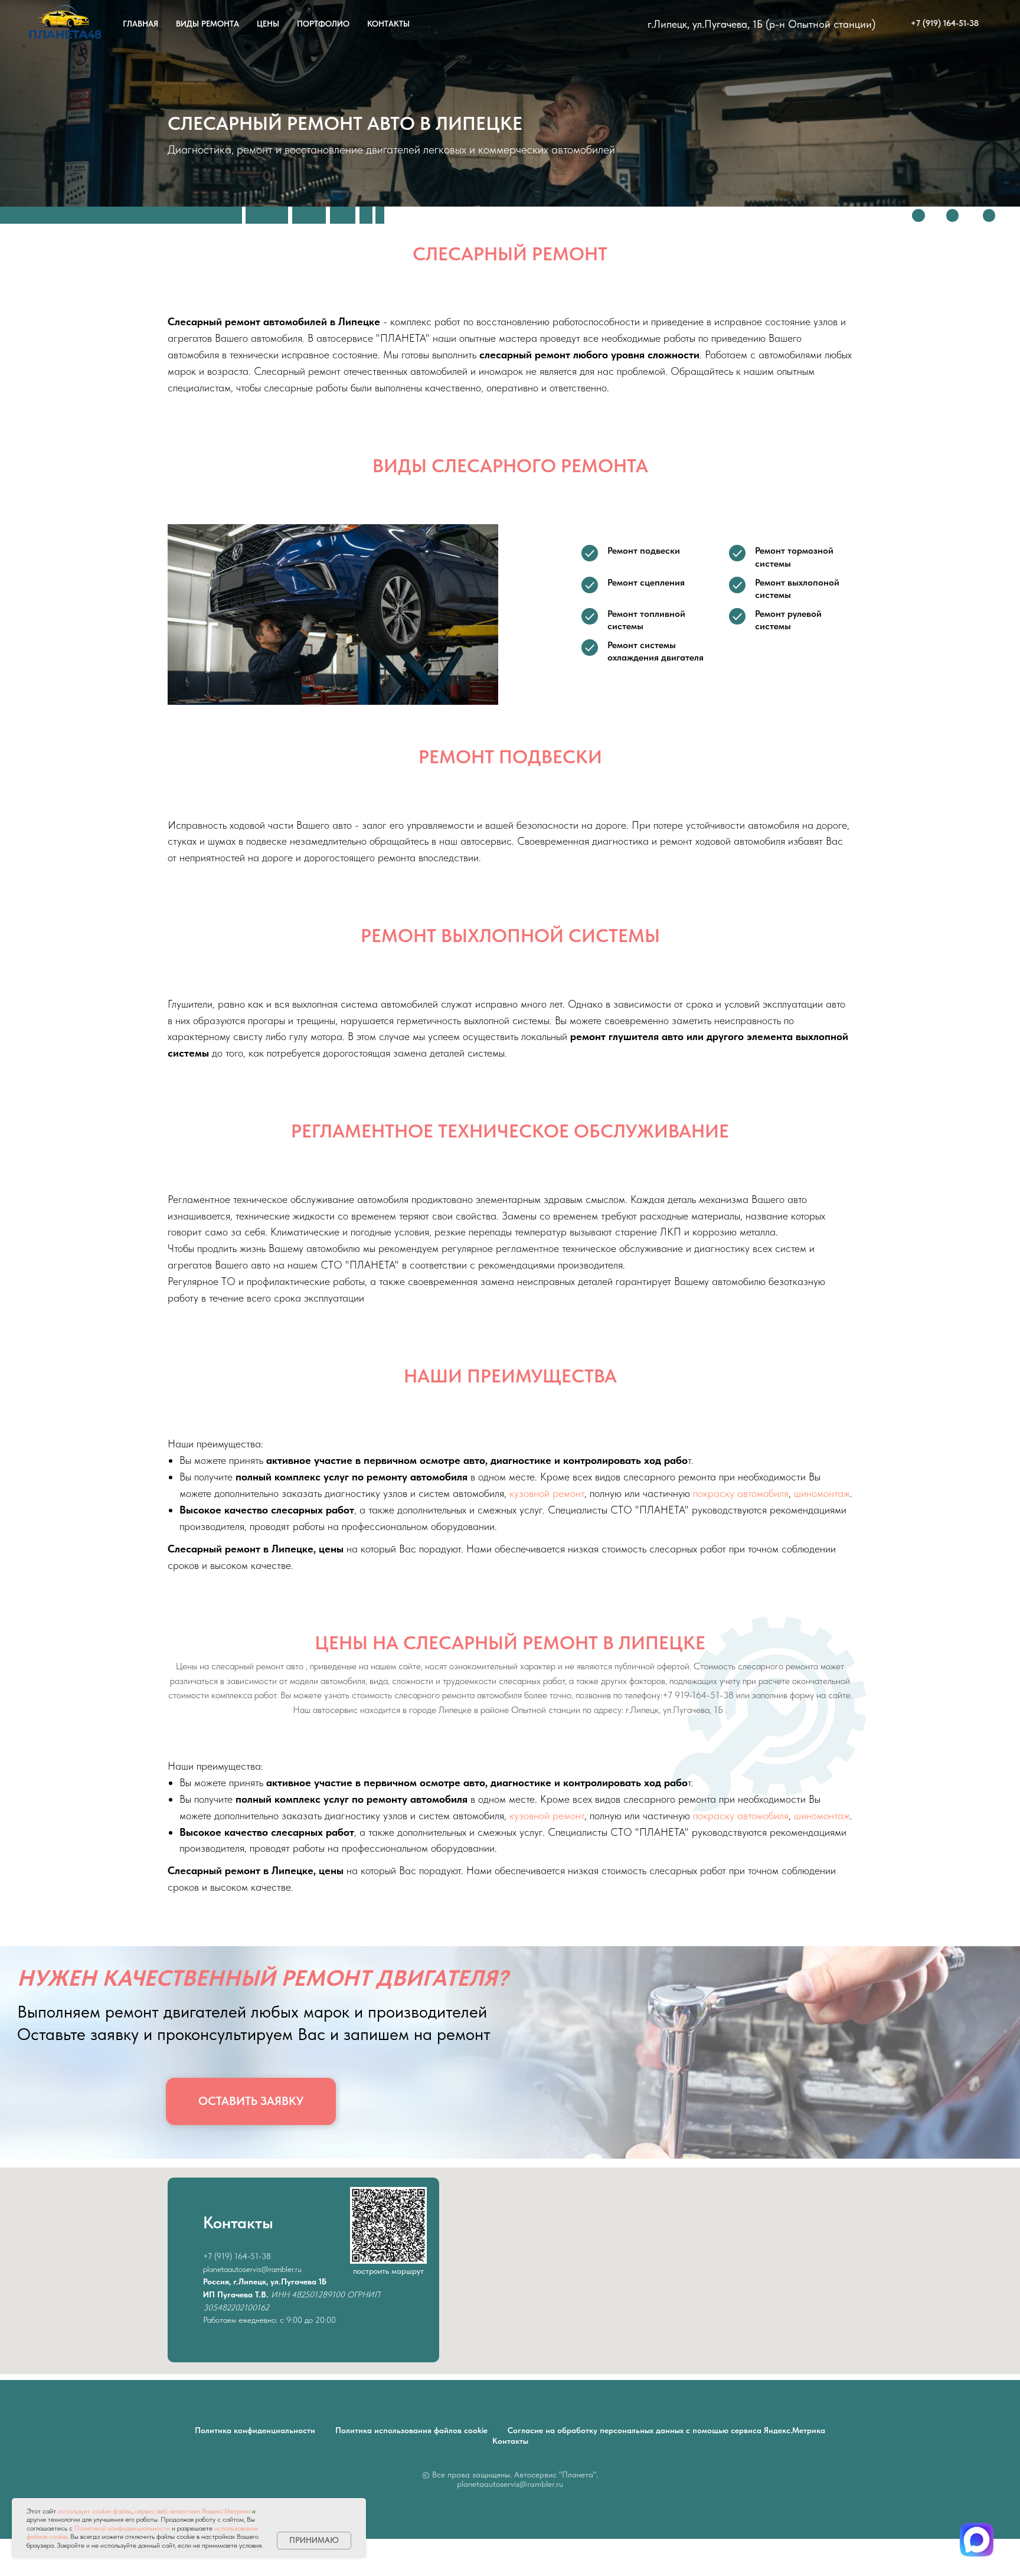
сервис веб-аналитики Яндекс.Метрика (192, 2511)
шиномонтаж (822, 1493)
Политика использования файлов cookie (411, 2430)
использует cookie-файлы (95, 2511)
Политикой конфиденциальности (122, 2528)
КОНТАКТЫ (388, 24)
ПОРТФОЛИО (323, 24)
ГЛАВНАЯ (140, 24)
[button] (251, 2101)
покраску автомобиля (741, 1493)
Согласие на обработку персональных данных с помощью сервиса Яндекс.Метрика (666, 2430)
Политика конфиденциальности (255, 2430)
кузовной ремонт (547, 1493)
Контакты (510, 2441)
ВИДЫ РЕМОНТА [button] (207, 24)
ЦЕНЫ (268, 24)
